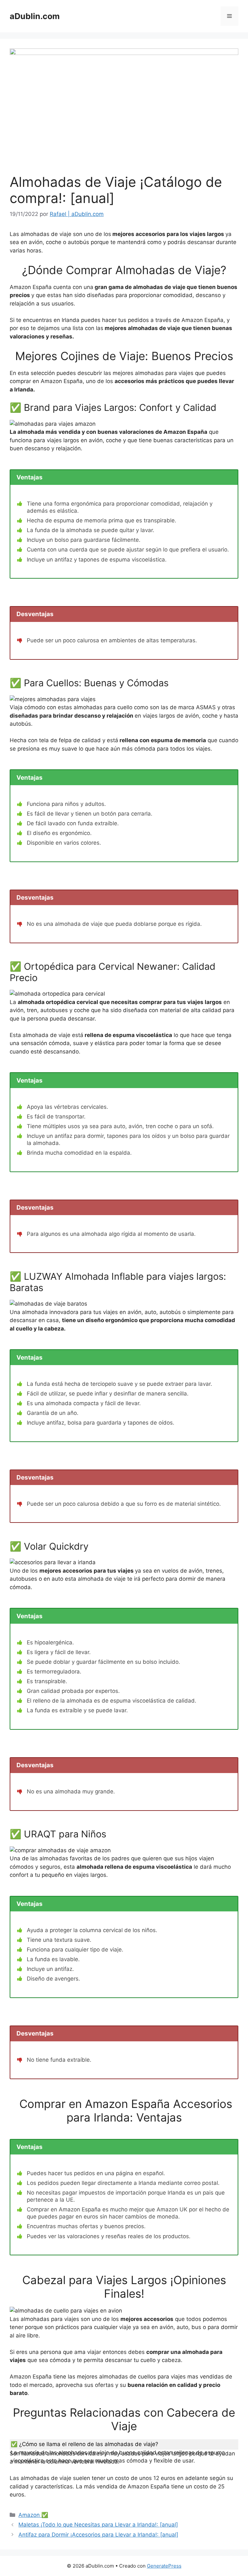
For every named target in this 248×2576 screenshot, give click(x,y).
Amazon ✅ (33, 2515)
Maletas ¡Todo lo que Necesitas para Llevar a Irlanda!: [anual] (98, 2525)
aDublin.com (35, 16)
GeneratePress (164, 2566)
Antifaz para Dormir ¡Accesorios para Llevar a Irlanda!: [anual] (98, 2535)
